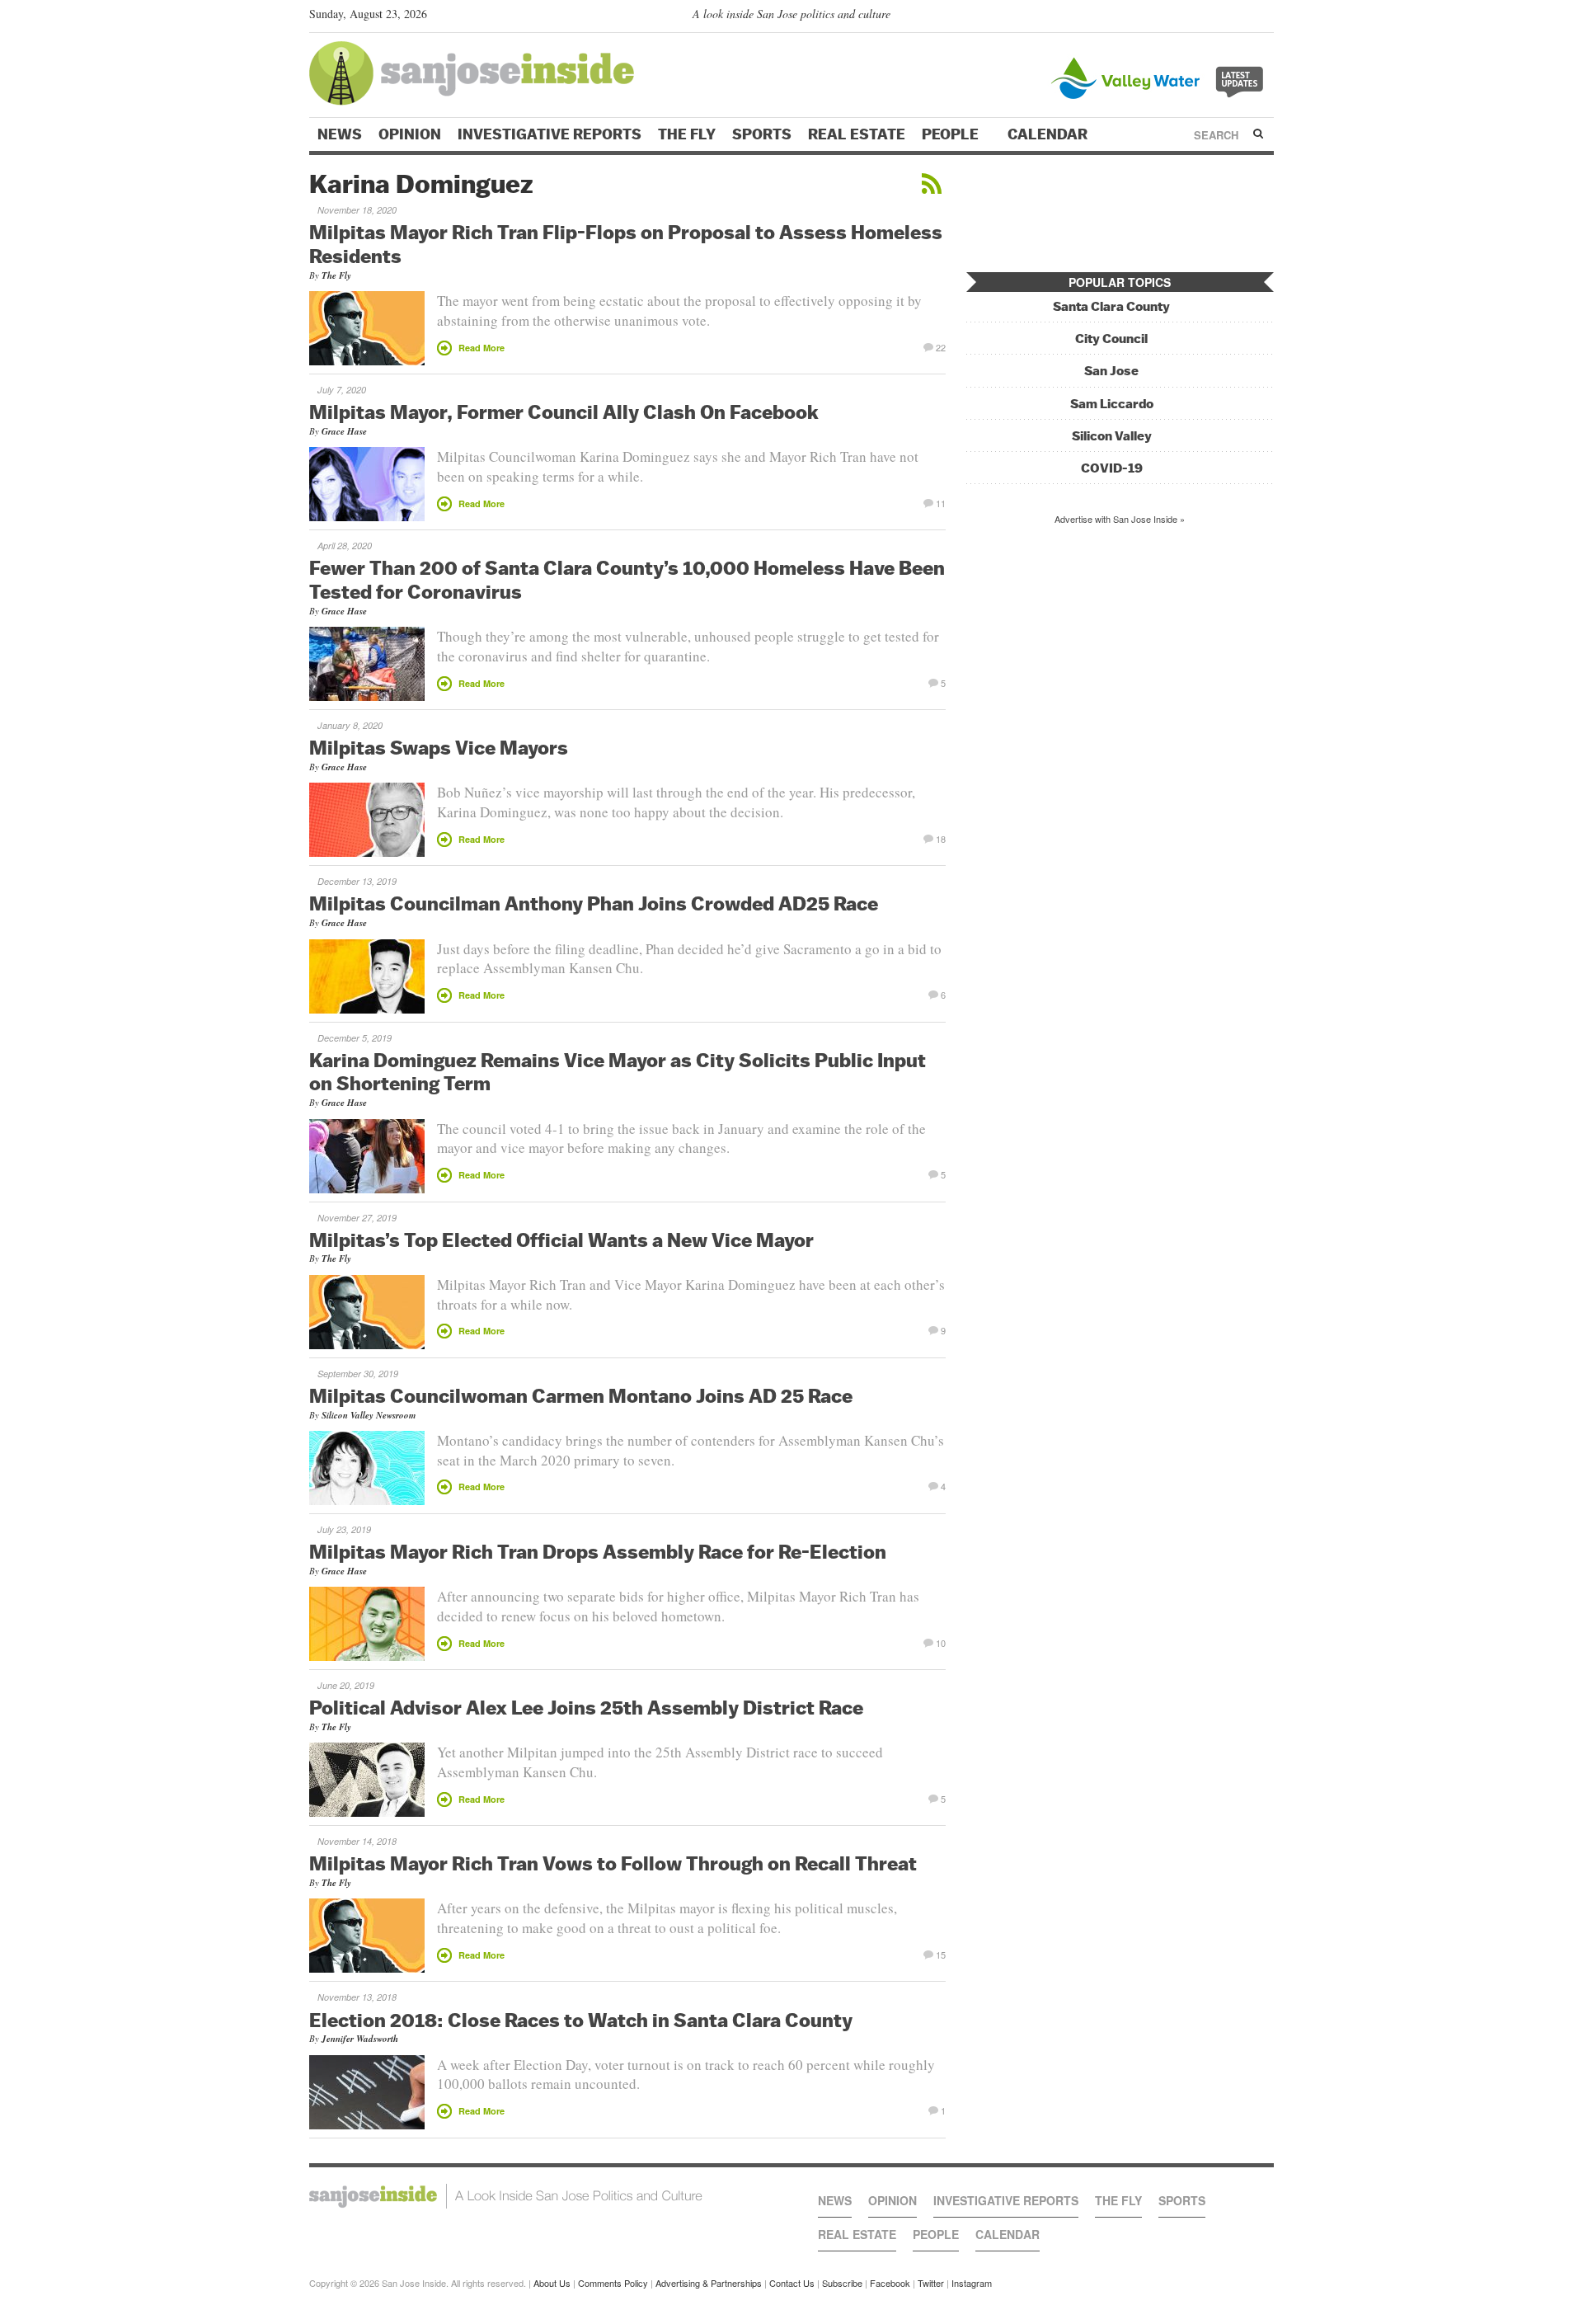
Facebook (890, 2283)
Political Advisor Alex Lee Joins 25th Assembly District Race (586, 1707)
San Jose (1111, 371)
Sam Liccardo (1112, 404)
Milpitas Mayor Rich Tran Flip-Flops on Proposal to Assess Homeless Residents (626, 244)
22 (941, 346)
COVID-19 (1112, 468)
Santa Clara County (1111, 306)
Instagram (972, 2283)
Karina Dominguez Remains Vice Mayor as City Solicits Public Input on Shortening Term (618, 1072)
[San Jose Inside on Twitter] (1218, 17)
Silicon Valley (1112, 436)
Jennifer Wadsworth (360, 2039)
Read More (481, 348)
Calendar (1049, 134)
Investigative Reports (550, 134)
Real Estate (857, 134)
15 (941, 1954)
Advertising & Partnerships (709, 2283)
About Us (552, 2283)
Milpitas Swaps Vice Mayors (439, 747)
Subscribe (842, 2283)
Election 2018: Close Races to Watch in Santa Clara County (581, 2020)
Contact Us (792, 2283)
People (952, 134)
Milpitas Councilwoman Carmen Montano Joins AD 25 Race (581, 1395)
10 (941, 1642)
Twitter (931, 2283)
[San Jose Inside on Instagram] (1265, 17)
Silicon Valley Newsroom (369, 1415)
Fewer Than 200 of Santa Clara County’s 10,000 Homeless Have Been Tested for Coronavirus (627, 579)
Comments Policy (613, 2283)
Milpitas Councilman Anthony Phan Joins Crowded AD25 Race (594, 903)
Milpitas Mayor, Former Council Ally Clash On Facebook (564, 412)
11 (941, 502)
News (340, 134)
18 (941, 838)
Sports (762, 134)
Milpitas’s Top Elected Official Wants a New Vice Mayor (561, 1240)
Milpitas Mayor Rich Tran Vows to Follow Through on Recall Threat (613, 1863)
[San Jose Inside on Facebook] (1241, 17)
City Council (1111, 339)
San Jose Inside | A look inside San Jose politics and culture (506, 2196)
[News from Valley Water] (1160, 76)
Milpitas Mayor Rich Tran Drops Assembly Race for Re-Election (598, 1551)
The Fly (687, 134)
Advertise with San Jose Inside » (1120, 519)
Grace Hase (344, 431)
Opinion (410, 134)
